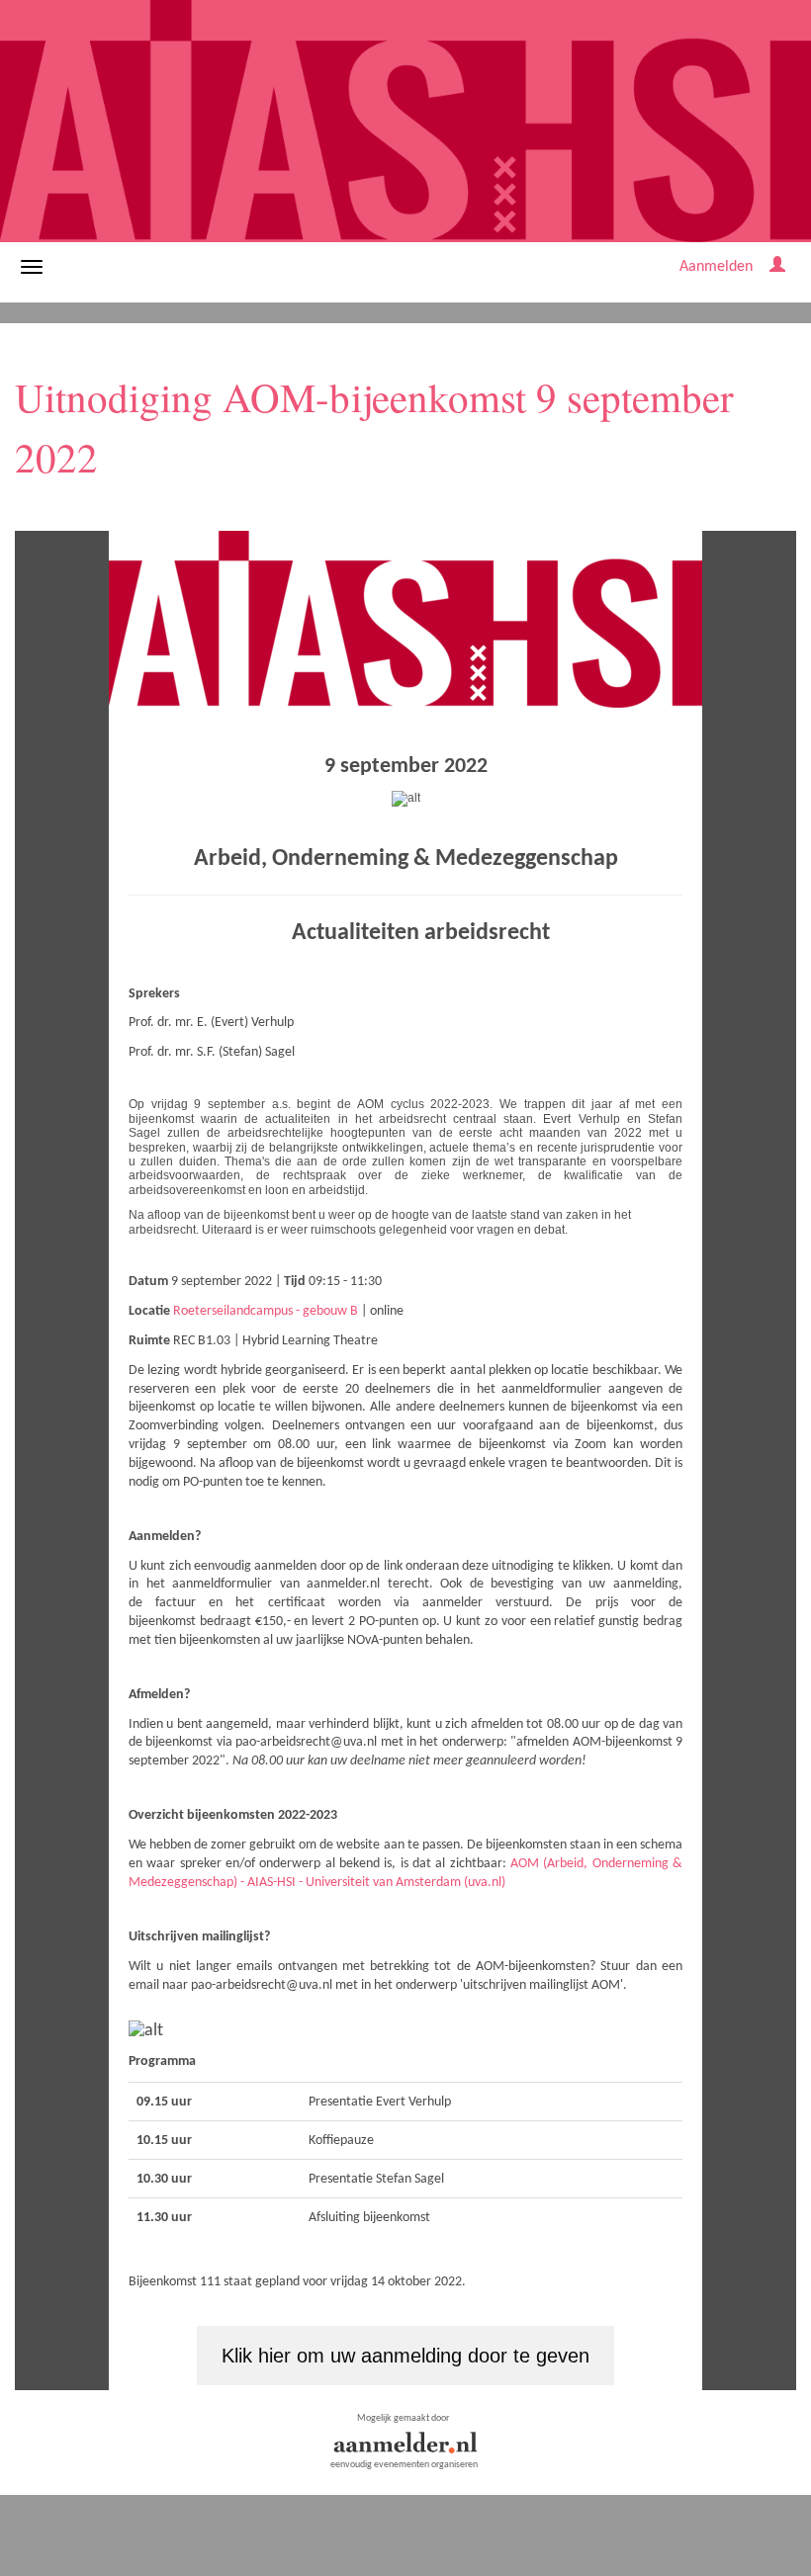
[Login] (777, 267)
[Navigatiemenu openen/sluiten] (32, 267)
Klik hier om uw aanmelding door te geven (405, 2356)
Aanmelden (716, 267)
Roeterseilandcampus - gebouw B (266, 1311)
